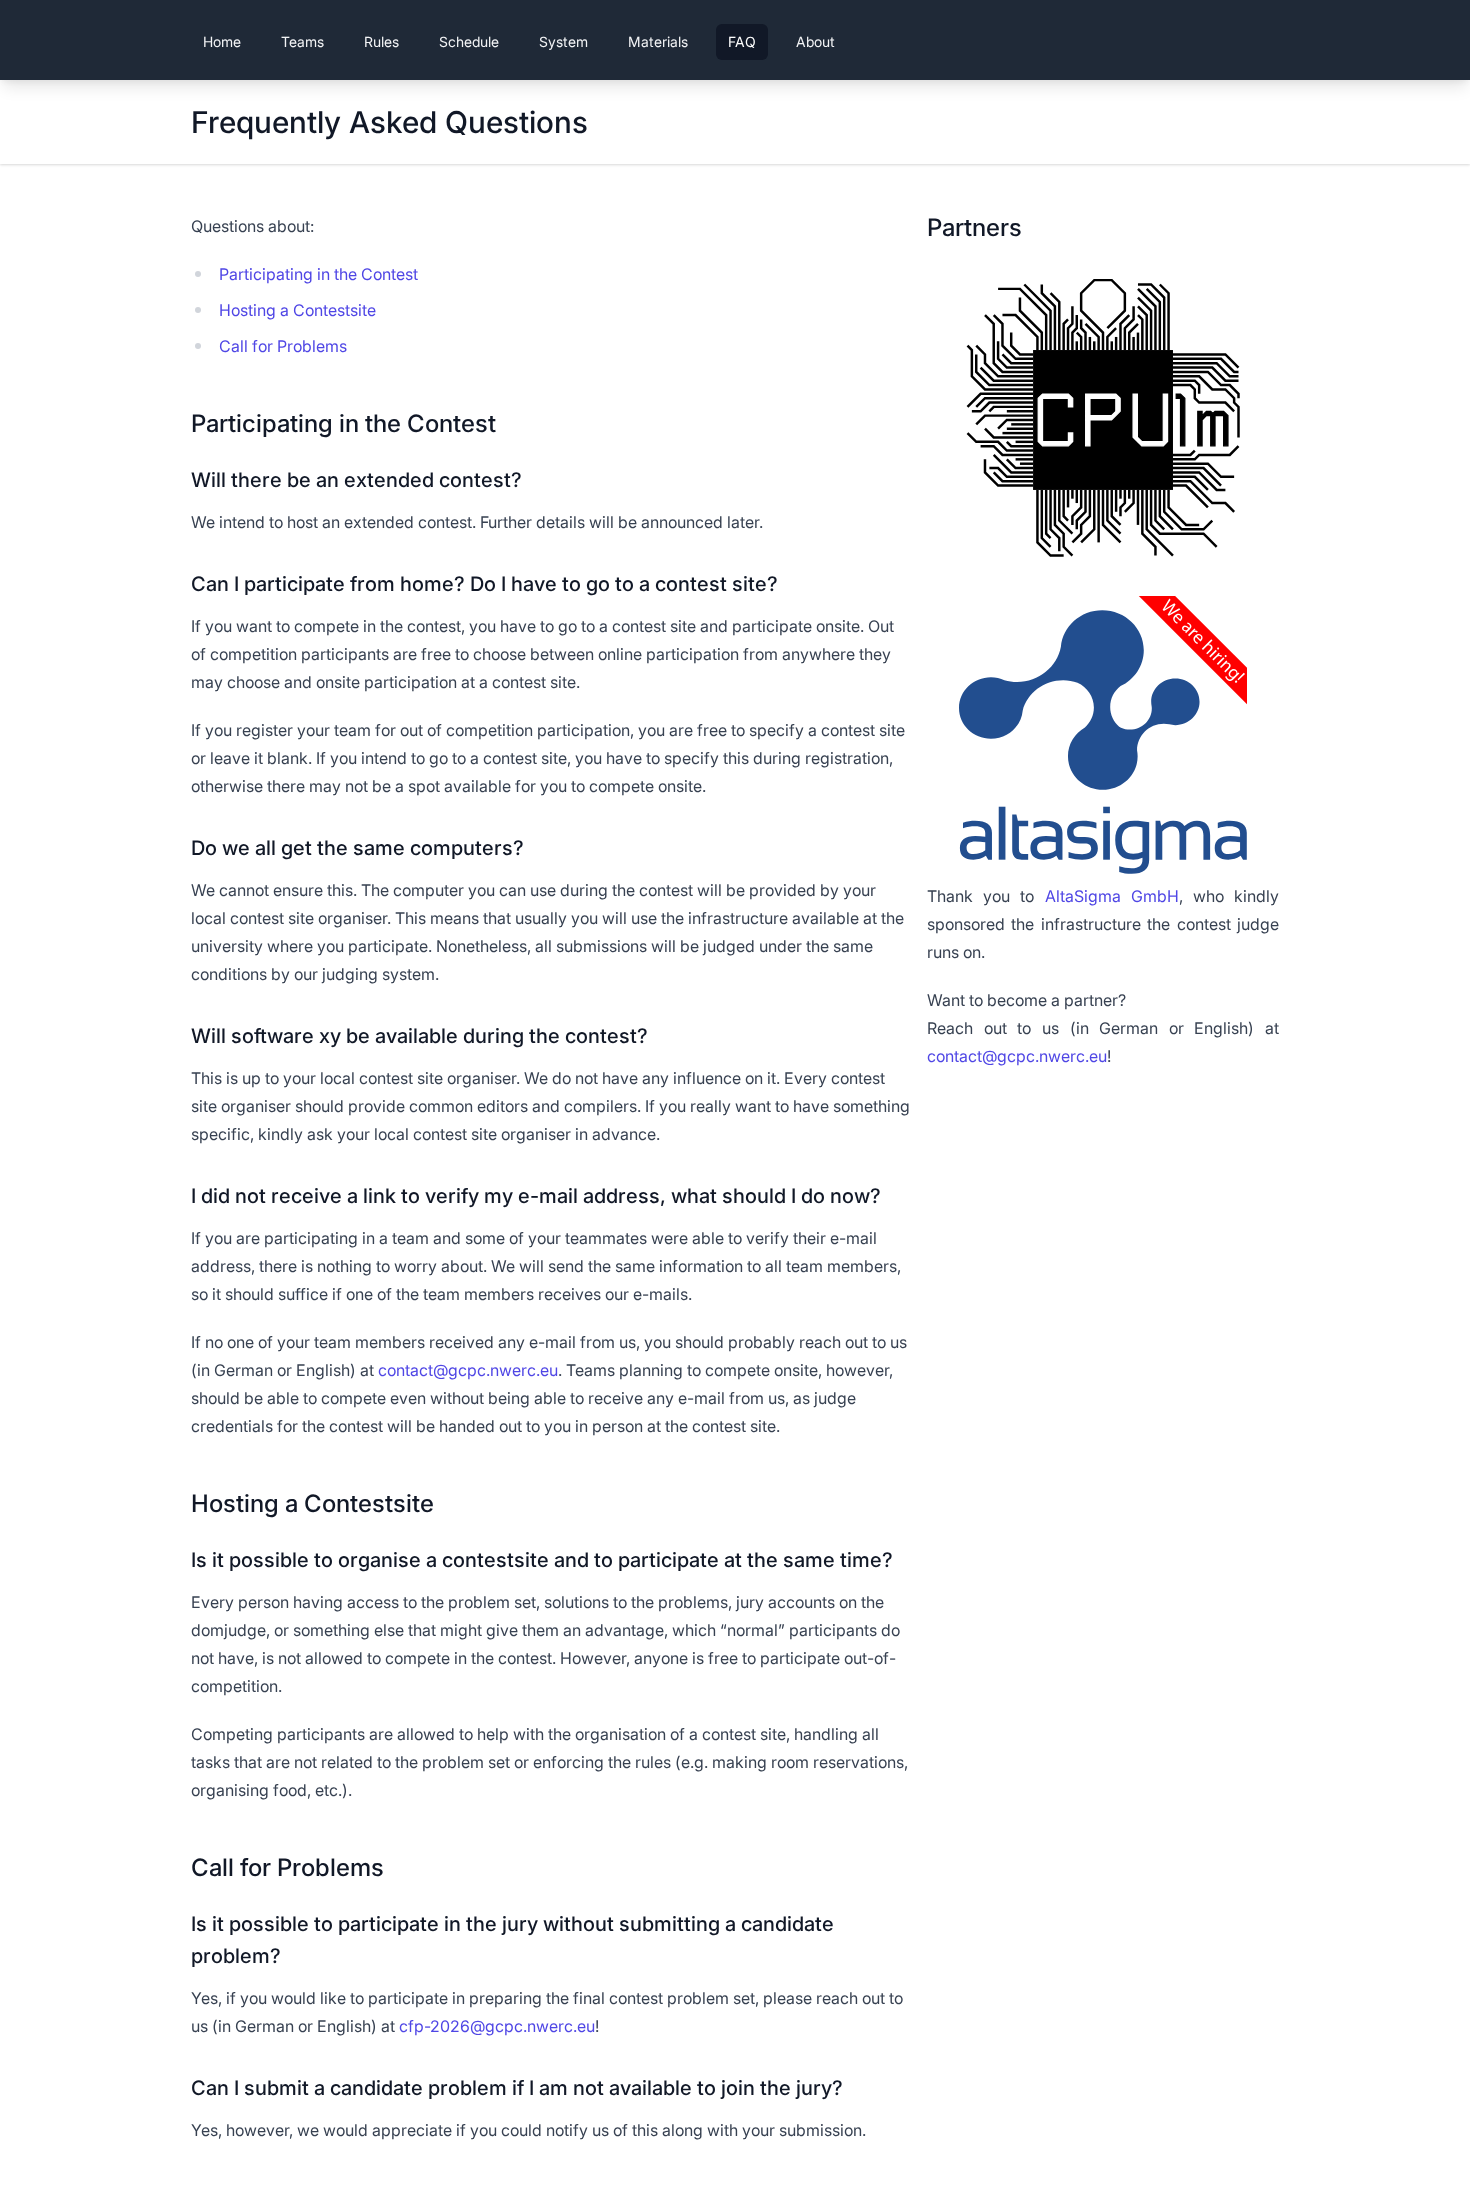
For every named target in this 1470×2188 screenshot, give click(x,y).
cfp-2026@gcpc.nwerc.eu (497, 2026)
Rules (381, 41)
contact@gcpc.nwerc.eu (468, 1370)
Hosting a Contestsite (297, 310)
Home (222, 41)
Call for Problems (283, 346)
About (815, 41)
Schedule (469, 41)
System (563, 41)
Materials (658, 41)
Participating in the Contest (318, 274)
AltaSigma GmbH (1112, 896)
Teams (302, 41)
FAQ (742, 41)
